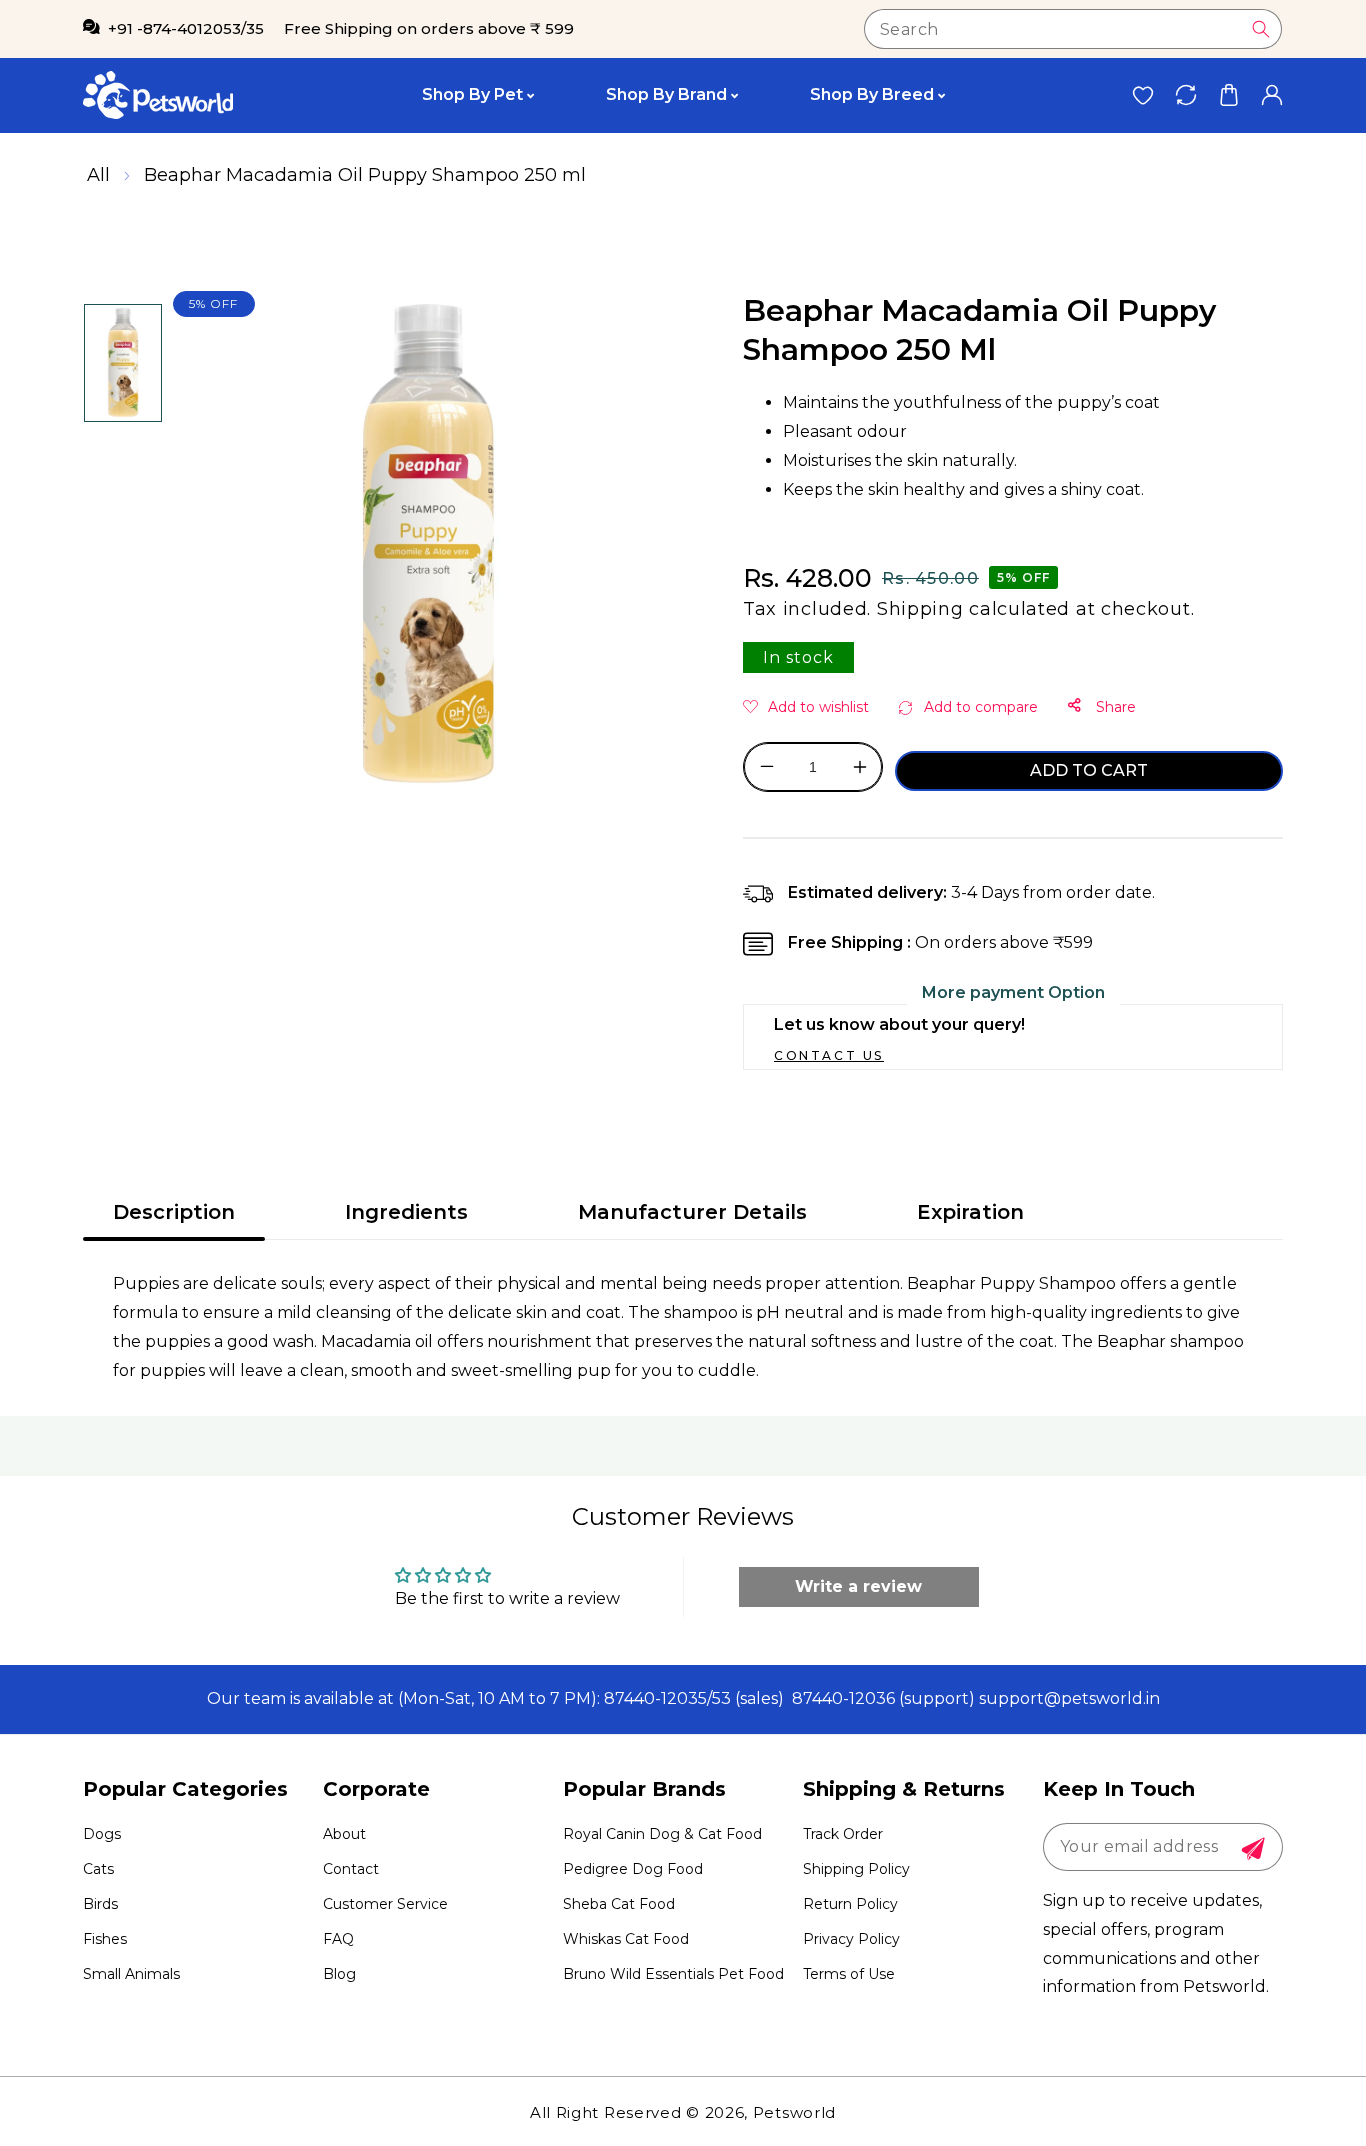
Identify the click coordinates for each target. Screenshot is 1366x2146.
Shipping (920, 609)
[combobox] (1073, 29)
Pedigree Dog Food (633, 1869)
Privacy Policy (851, 1939)
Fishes (105, 1939)
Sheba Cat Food (619, 1904)
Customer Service (385, 1904)
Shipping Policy (856, 1869)
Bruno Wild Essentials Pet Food (673, 1974)
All (98, 175)
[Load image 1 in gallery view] (123, 363)
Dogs (102, 1834)
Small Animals (131, 1974)
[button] (1228, 95)
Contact (351, 1869)
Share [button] (1114, 707)
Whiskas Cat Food (626, 1939)
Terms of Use (849, 1974)
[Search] (1261, 29)
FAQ (338, 1939)
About (344, 1834)
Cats (98, 1869)
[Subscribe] (1253, 1849)
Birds (100, 1904)
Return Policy (850, 1904)
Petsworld (794, 2112)
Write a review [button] (858, 1586)
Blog (339, 1974)
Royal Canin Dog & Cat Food (662, 1834)
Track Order (843, 1834)
